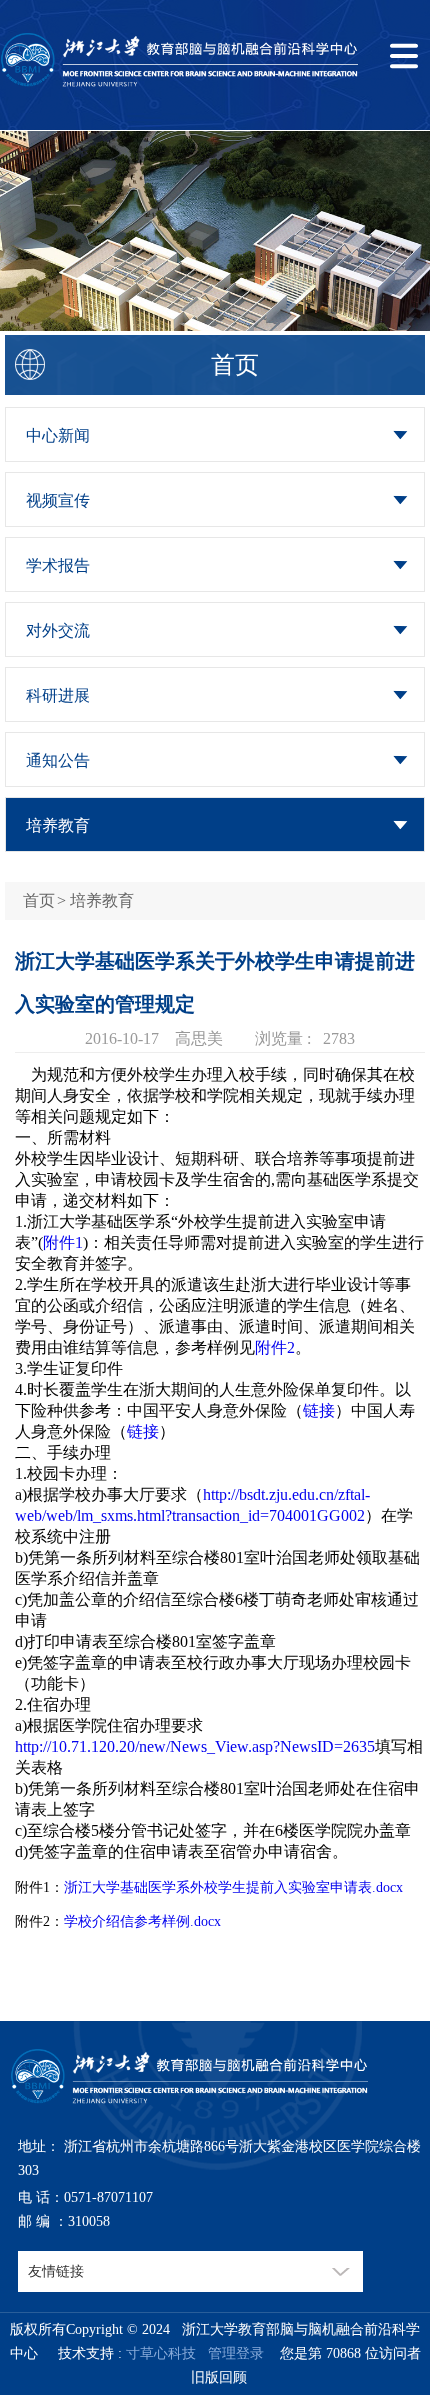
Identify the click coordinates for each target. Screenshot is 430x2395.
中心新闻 (58, 435)
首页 (39, 900)
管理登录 (232, 2353)
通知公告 (58, 760)
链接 (319, 1410)
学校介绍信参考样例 (127, 1921)
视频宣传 (58, 500)
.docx (387, 1887)
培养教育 (58, 825)
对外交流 (58, 630)
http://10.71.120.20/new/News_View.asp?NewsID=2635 (195, 1746)
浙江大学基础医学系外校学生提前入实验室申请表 (218, 1887)
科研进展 (58, 695)
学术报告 (58, 565)
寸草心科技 (161, 2353)
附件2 (275, 1347)
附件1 (63, 1242)
